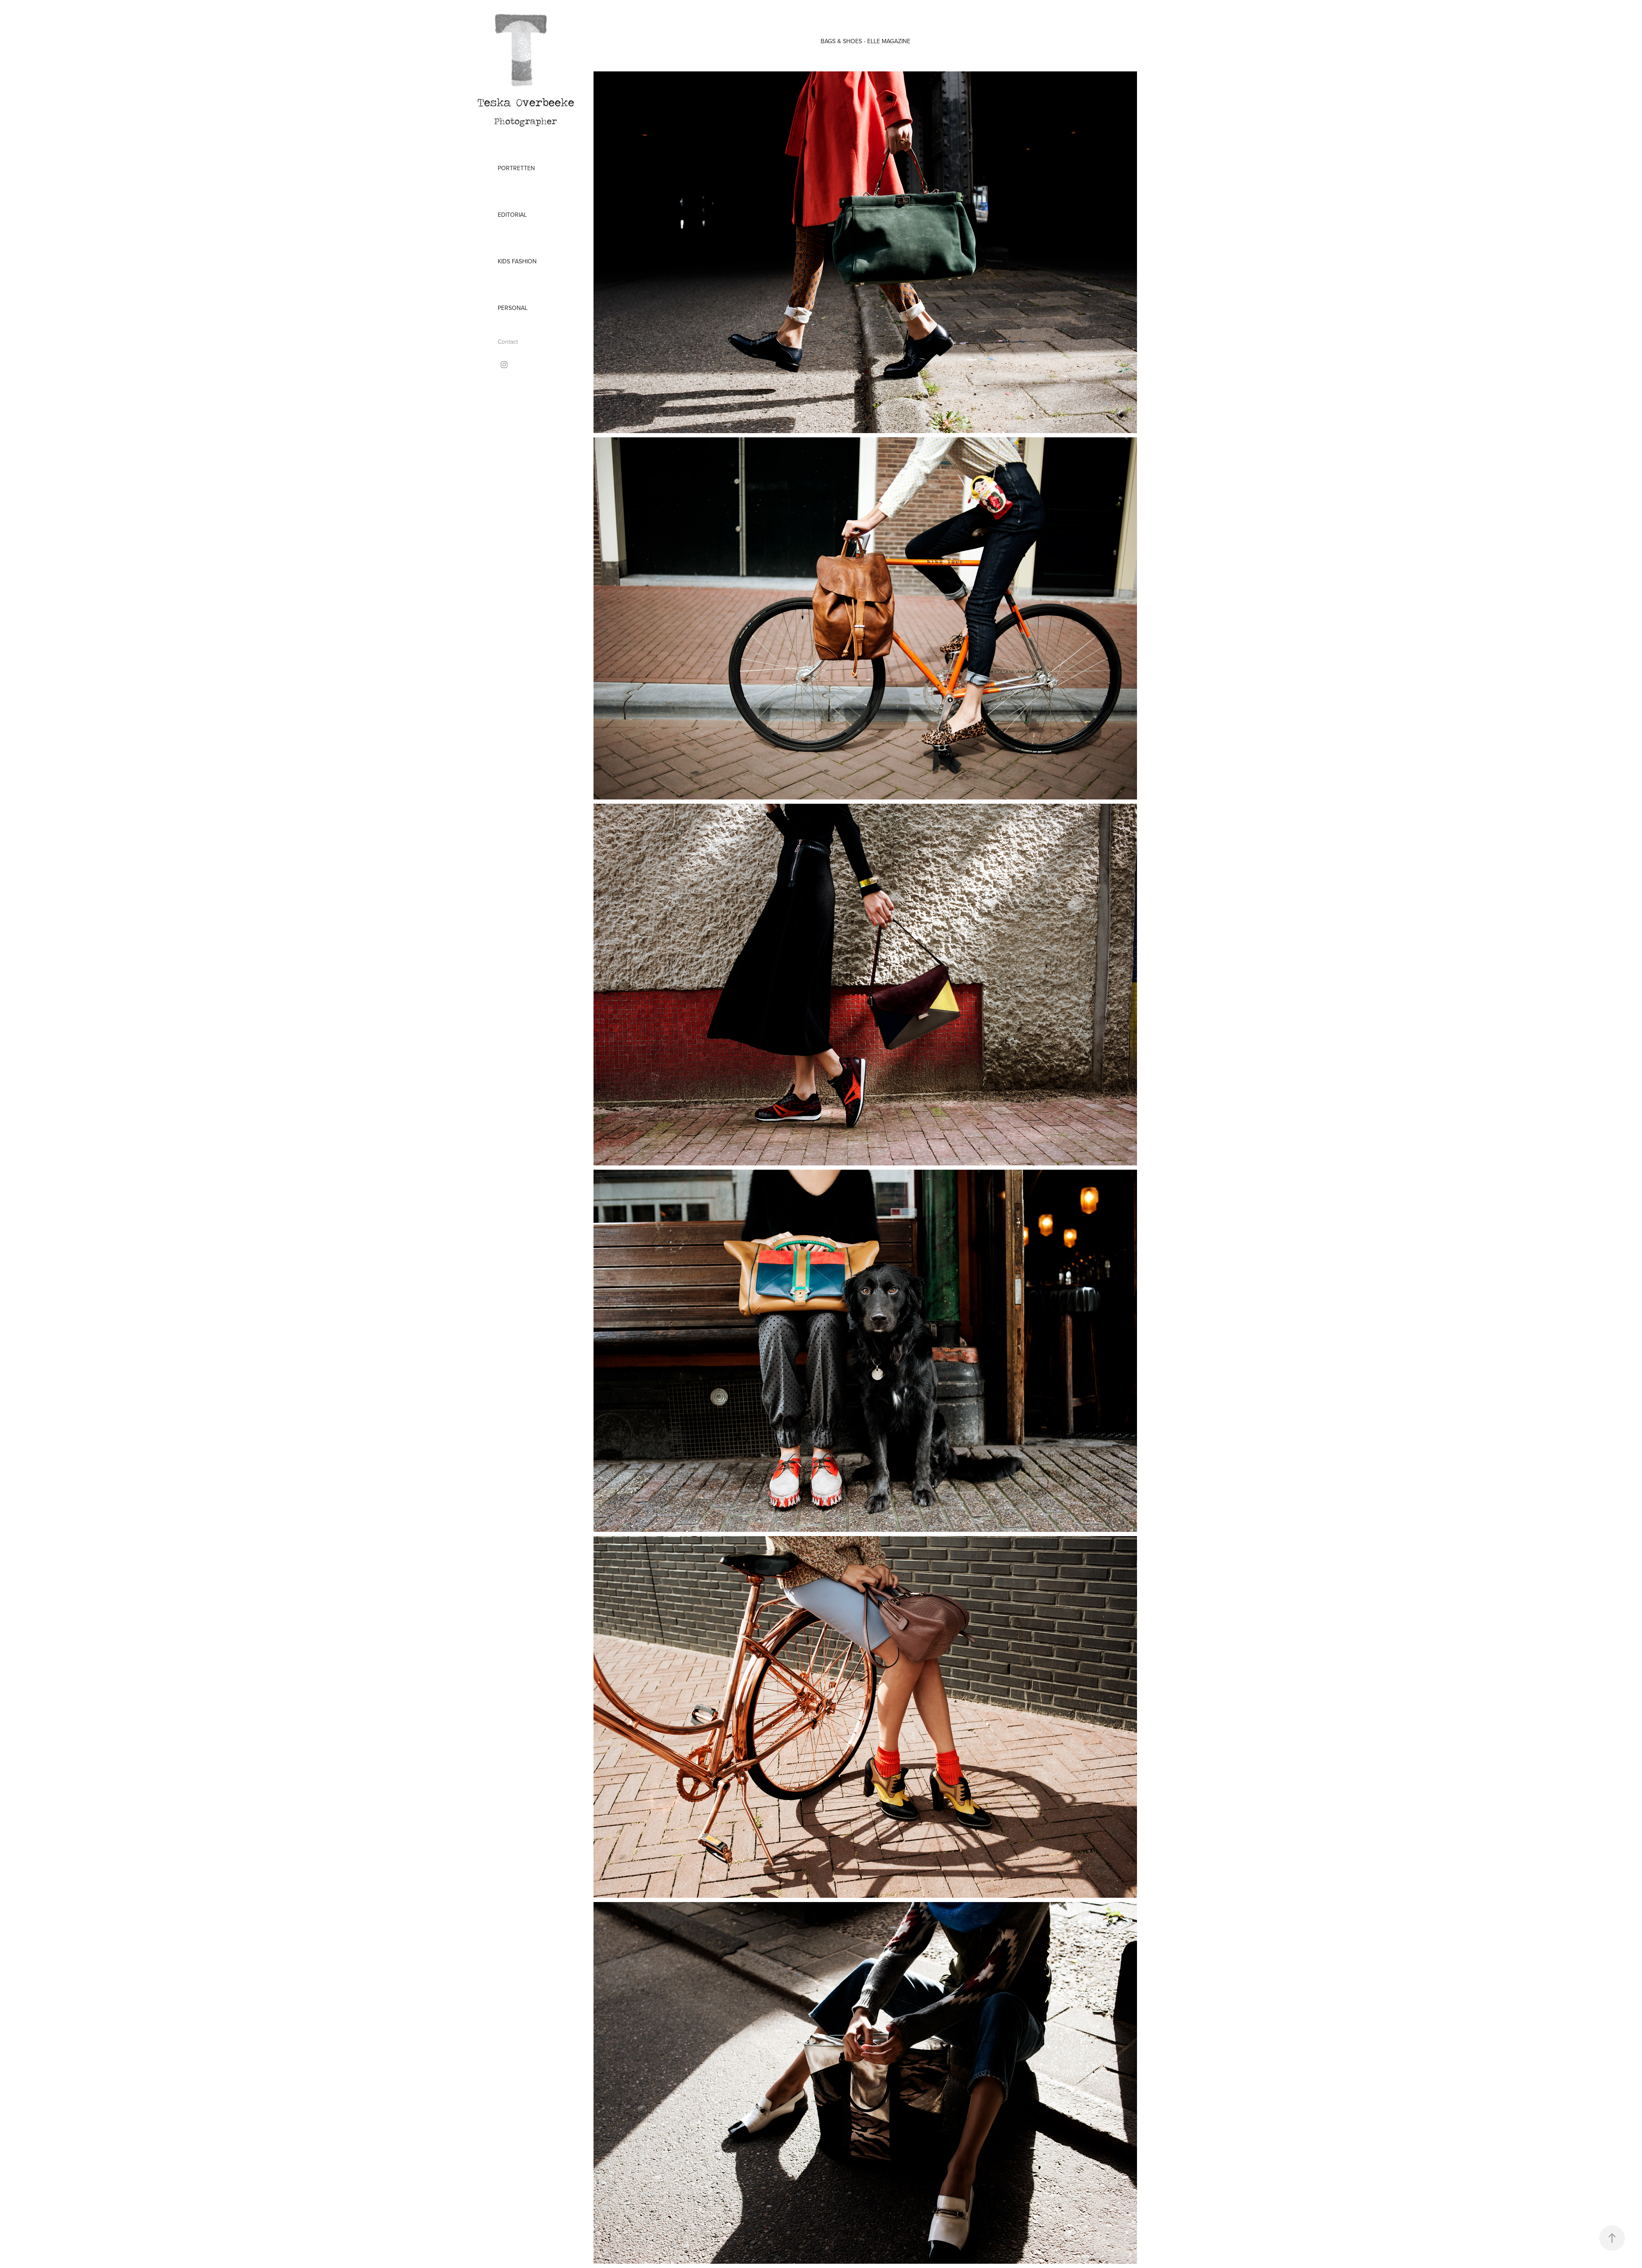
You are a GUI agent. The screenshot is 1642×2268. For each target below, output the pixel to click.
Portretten (516, 168)
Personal (513, 308)
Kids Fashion (517, 261)
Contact (508, 342)
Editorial (512, 215)
